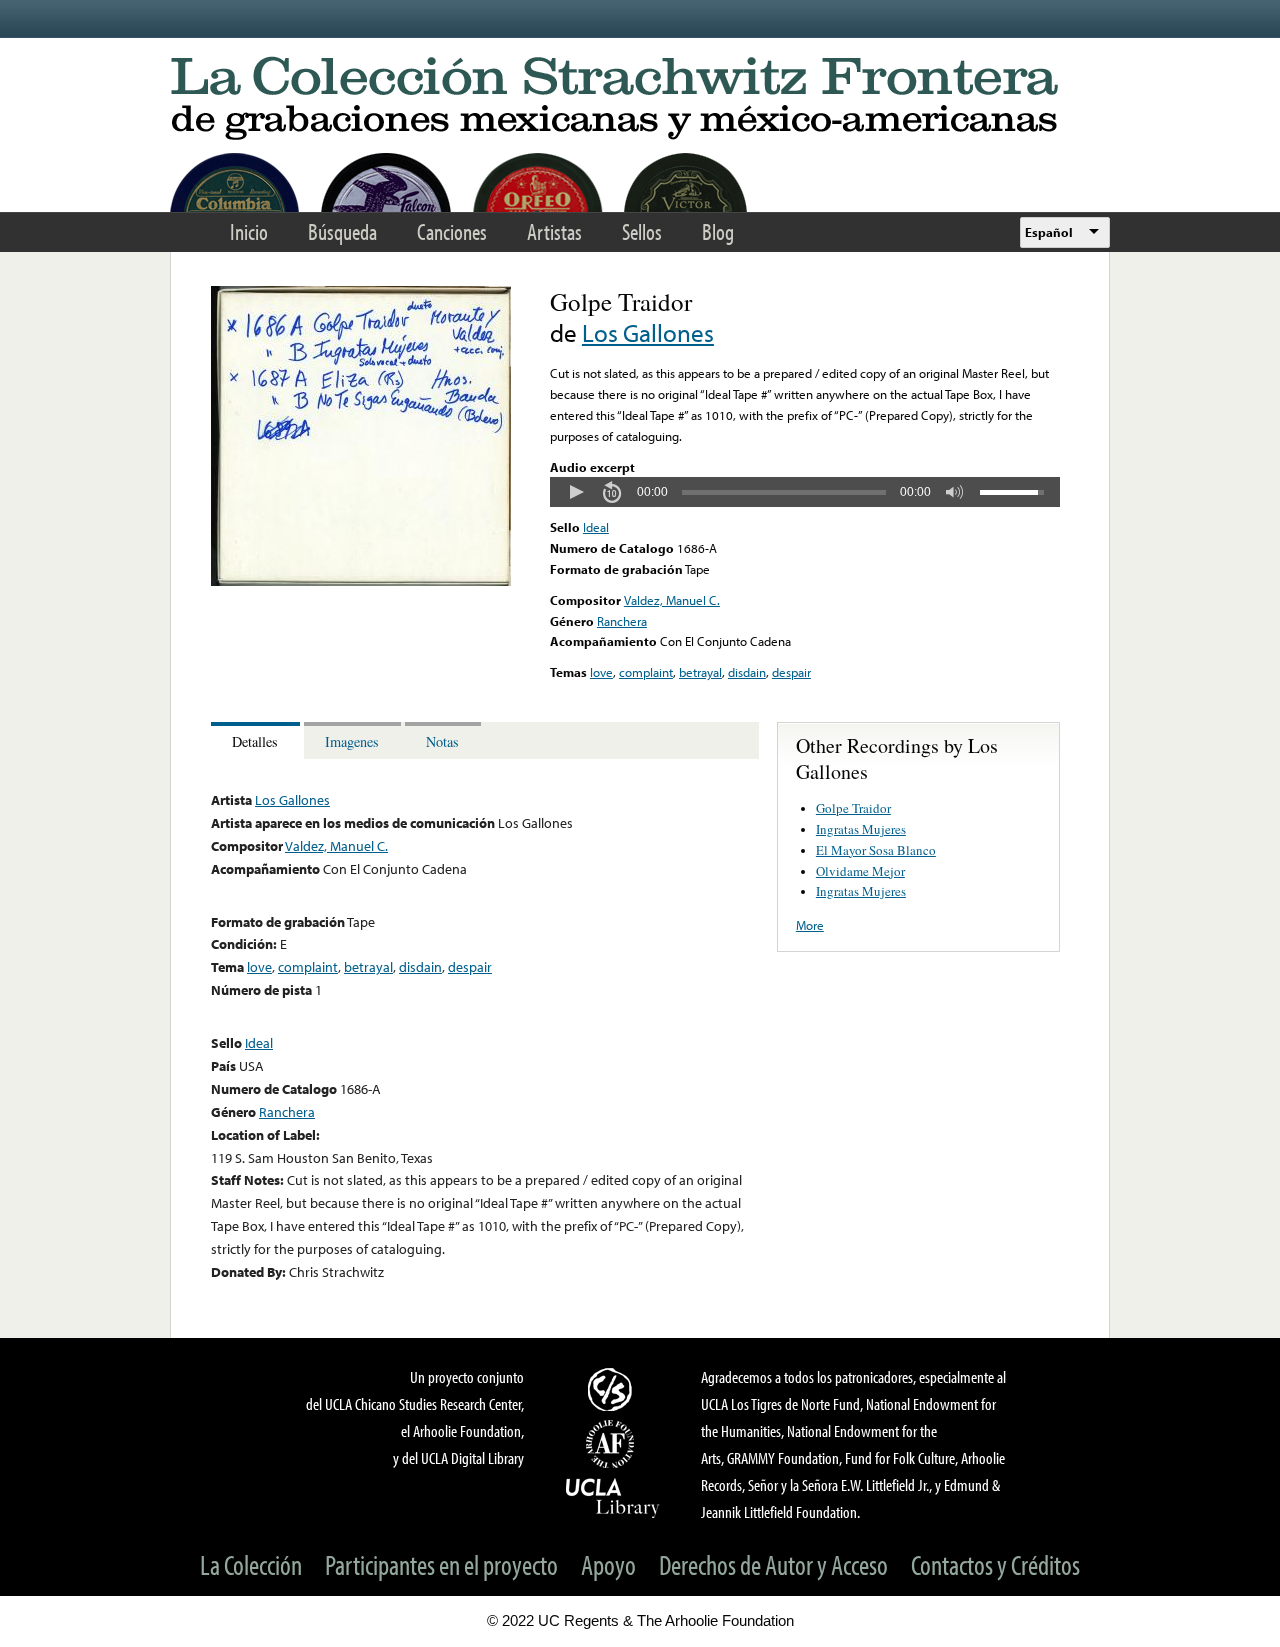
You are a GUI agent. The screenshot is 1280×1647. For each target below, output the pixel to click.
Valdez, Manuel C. (672, 600)
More (810, 925)
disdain (747, 672)
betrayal (700, 672)
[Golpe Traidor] (361, 581)
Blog (718, 231)
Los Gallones (648, 332)
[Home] (640, 99)
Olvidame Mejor (860, 871)
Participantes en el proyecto (441, 1564)
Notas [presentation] (442, 741)
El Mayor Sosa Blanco (876, 850)
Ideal (596, 527)
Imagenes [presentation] (352, 741)
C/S (613, 1389)
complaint (646, 672)
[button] (576, 492)
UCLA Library (613, 1497)
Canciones (452, 231)
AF (613, 1444)
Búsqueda (342, 231)
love (601, 672)
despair (791, 672)
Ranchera (622, 621)
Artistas (554, 231)
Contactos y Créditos (995, 1564)
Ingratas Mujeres (861, 829)
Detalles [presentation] (255, 741)
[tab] (257, 740)
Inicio (249, 231)
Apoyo (608, 1564)
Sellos (642, 231)
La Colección (251, 1564)
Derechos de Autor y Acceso (773, 1564)
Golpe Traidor (853, 808)
